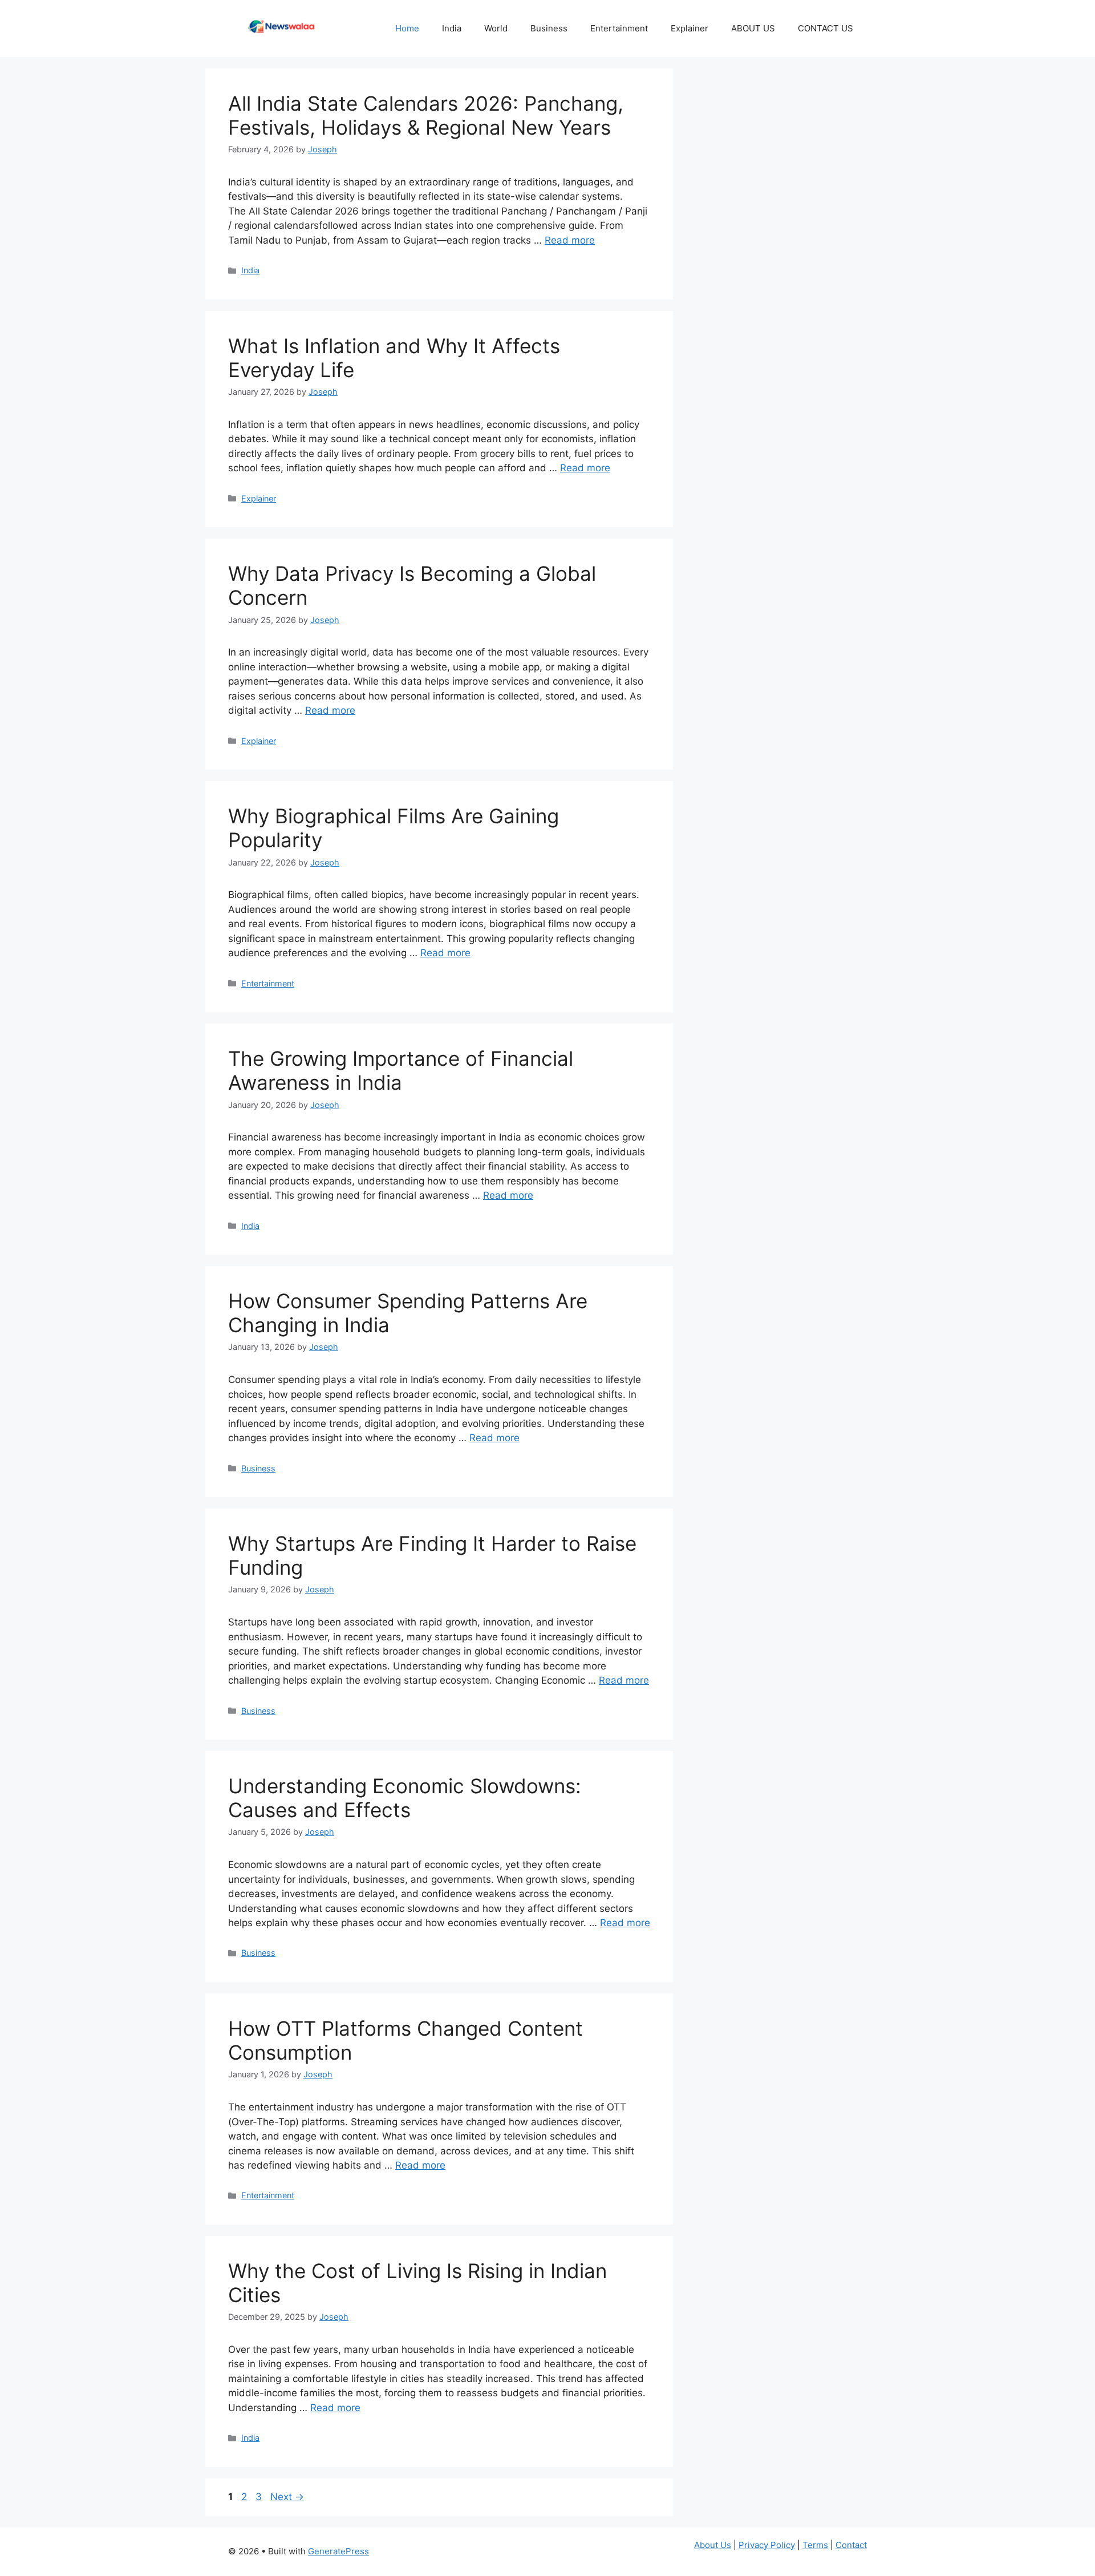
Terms (815, 2545)
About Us (713, 2545)
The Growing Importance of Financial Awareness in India (401, 1070)
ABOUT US (753, 28)
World (496, 28)
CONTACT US (827, 28)
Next (287, 2497)
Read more (570, 240)
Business (549, 28)
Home (407, 28)
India (452, 28)
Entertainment (619, 28)
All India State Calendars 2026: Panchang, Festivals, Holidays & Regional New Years (426, 115)
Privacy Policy (767, 2545)
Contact (851, 2545)
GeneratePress (338, 2551)
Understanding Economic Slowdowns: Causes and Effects (405, 1798)
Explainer (690, 28)
